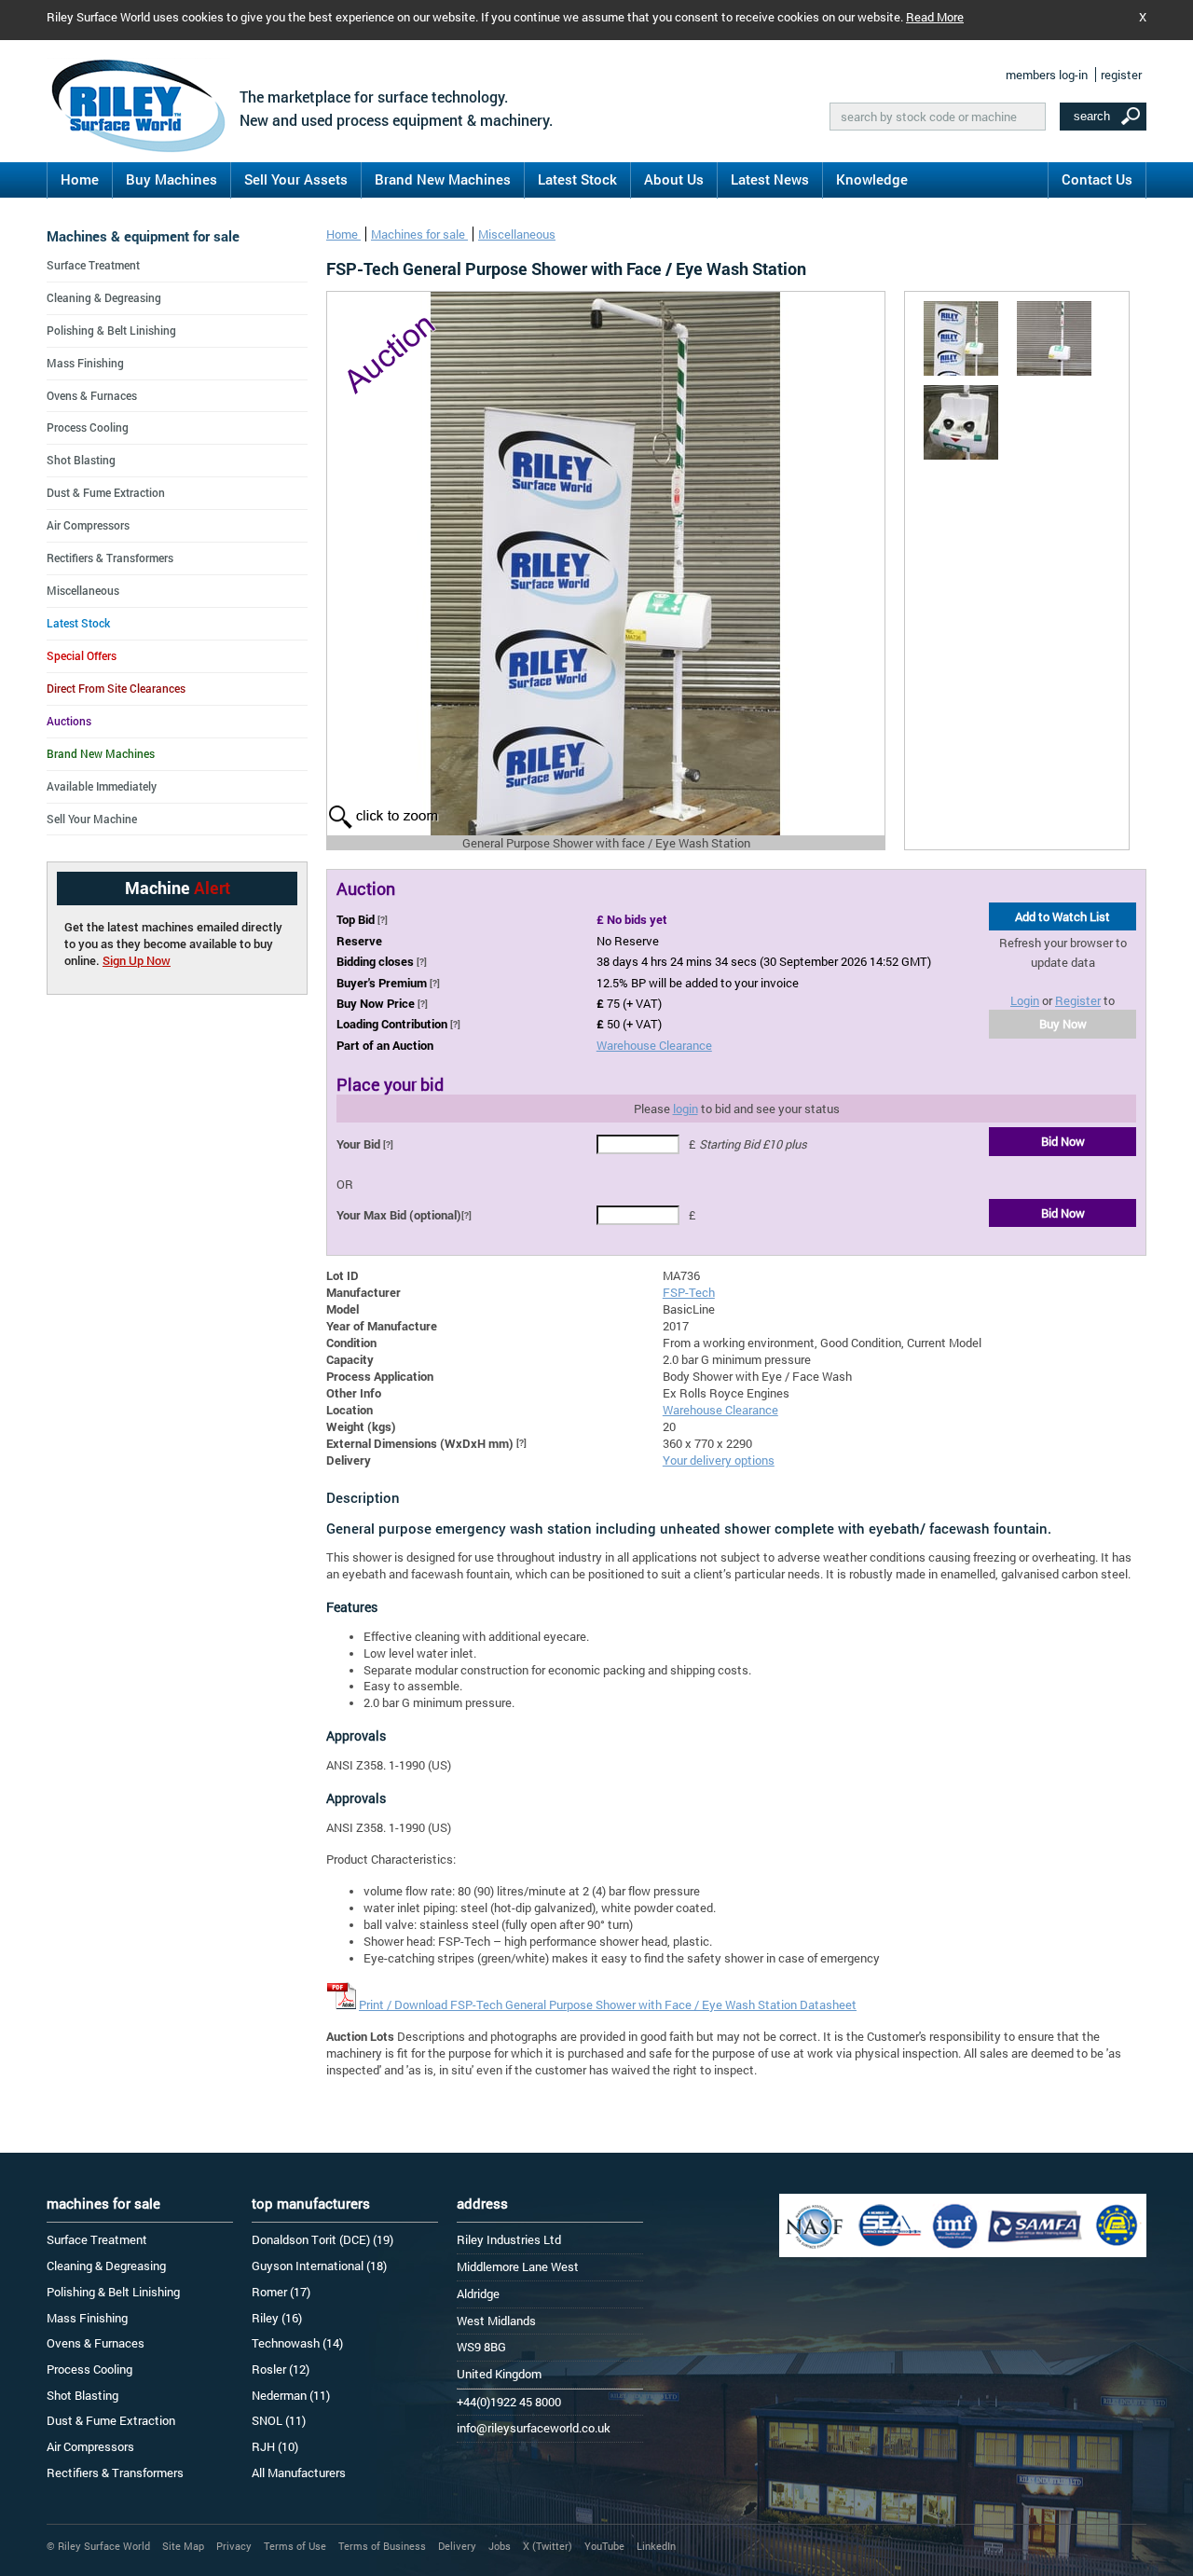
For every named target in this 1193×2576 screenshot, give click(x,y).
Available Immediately (102, 786)
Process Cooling (88, 427)
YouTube (604, 2546)
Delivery (457, 2546)
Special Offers (82, 655)
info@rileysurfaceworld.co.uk (534, 2428)
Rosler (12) (281, 2369)
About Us (674, 179)
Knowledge (872, 179)
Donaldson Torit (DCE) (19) (322, 2239)
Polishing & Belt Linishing (111, 330)
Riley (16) (277, 2318)
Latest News (770, 179)
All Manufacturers (299, 2473)
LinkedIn (656, 2546)
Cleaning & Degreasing (104, 297)
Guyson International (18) (319, 2266)
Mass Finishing (85, 363)
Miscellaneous (517, 234)
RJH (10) (275, 2446)
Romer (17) (281, 2292)
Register (1078, 1000)
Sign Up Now (137, 960)
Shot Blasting (81, 460)
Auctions (69, 721)
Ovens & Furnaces (92, 395)
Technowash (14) (297, 2343)
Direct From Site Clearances (116, 688)
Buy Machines (171, 179)
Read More (935, 17)
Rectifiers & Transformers (110, 558)
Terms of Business (382, 2546)
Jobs (500, 2546)
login (686, 1109)
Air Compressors (88, 525)
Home (80, 179)
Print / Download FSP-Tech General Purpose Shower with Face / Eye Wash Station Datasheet (608, 2004)
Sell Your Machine (92, 819)
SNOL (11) (279, 2420)
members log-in (1047, 75)
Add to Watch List (1063, 916)
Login (1025, 1000)
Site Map (183, 2546)
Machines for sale (419, 234)
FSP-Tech (689, 1292)
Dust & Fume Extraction (106, 492)
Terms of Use (295, 2546)
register (1121, 75)
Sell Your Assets (296, 179)
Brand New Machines (443, 179)
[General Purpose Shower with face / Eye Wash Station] (961, 338)
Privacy (234, 2546)
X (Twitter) (548, 2546)
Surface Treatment (93, 265)
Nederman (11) (291, 2395)
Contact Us (1097, 179)
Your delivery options (719, 1460)
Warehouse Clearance (654, 1045)
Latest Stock (577, 179)
